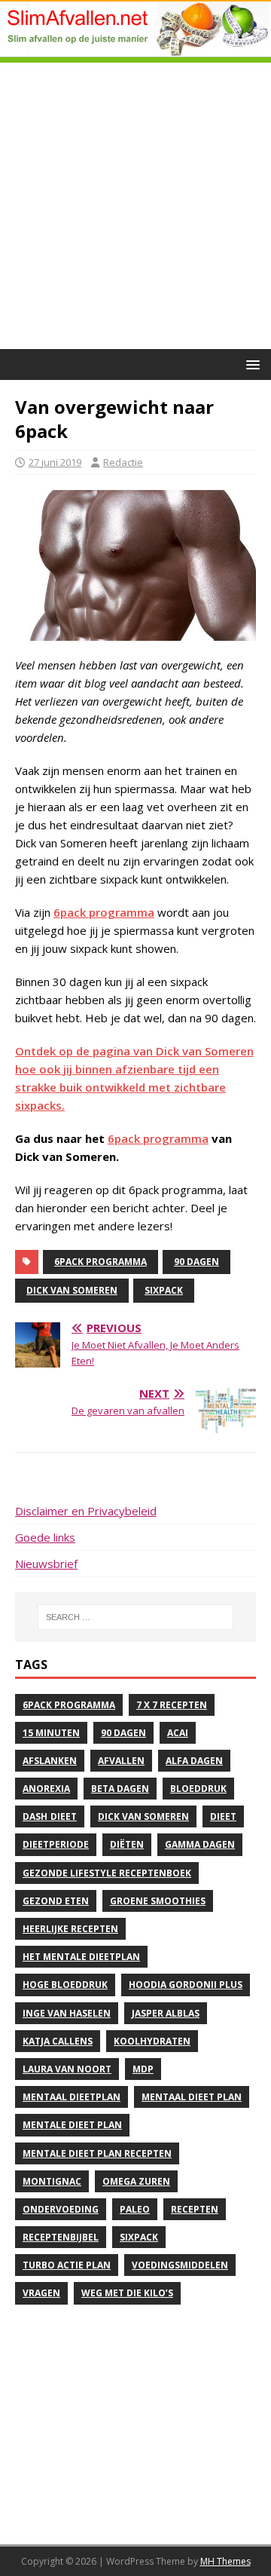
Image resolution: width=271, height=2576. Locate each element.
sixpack (164, 1290)
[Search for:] (135, 1617)
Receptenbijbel (61, 2237)
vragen (41, 2293)
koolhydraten (152, 2041)
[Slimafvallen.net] (135, 54)
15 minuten (51, 1733)
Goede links (45, 1537)
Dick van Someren (72, 1290)
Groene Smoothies (158, 1901)
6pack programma (104, 912)
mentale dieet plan (72, 2125)
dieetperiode (56, 1844)
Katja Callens (58, 2041)
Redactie (123, 462)
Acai (178, 1733)
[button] (250, 364)
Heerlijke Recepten (70, 1929)
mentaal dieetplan (72, 2097)
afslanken (50, 1761)
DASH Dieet (50, 1816)
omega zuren (136, 2181)
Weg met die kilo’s (127, 2293)
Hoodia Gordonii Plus (186, 1985)
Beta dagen (120, 1789)
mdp (143, 2069)
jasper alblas (166, 2013)
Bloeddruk (198, 1789)
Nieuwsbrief (46, 1564)
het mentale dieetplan (81, 1957)
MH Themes (225, 2561)
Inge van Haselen (67, 2013)
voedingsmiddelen (180, 2265)
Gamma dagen (200, 1844)
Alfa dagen (194, 1761)
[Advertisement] (135, 206)
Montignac (52, 2181)
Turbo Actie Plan (67, 2265)
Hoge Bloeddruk (65, 1985)
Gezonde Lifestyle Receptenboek (107, 1873)
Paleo (135, 2209)
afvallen (121, 1761)
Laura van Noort (67, 2069)
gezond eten (56, 1901)
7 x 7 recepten (172, 1705)
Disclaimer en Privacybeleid (86, 1511)
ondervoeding (61, 2209)
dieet (223, 1816)
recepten (195, 2209)
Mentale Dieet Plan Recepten (97, 2153)
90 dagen (196, 1262)
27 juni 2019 (55, 462)
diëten (127, 1844)
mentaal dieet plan (192, 2097)
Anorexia (46, 1789)
